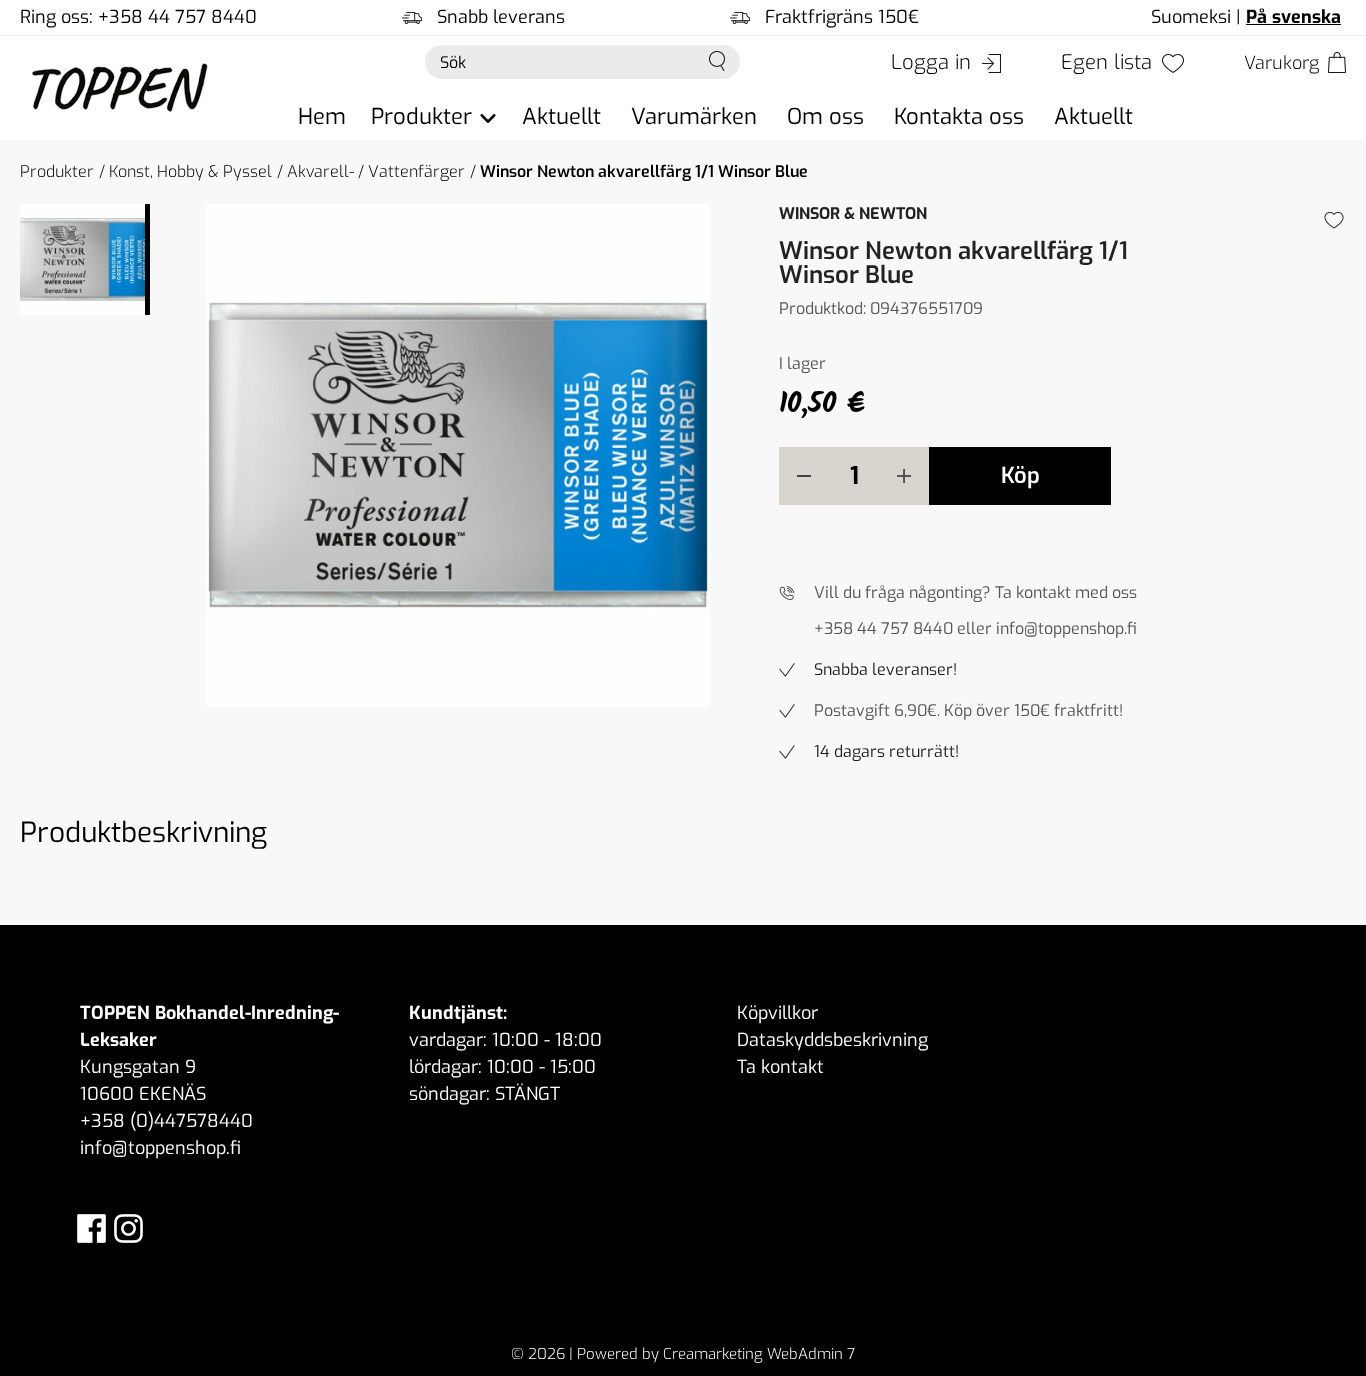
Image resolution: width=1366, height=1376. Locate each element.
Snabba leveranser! (885, 669)
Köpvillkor (777, 1013)
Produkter (57, 171)
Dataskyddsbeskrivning (832, 1040)
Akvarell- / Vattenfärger (376, 171)
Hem (322, 116)
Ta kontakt (780, 1067)
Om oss (825, 116)
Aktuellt (561, 116)
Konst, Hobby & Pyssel (190, 171)
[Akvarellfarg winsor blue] (458, 455)
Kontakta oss (959, 116)
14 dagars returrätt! (886, 751)
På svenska (1293, 17)
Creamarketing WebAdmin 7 (759, 1354)
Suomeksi (1191, 17)
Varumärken (694, 116)
